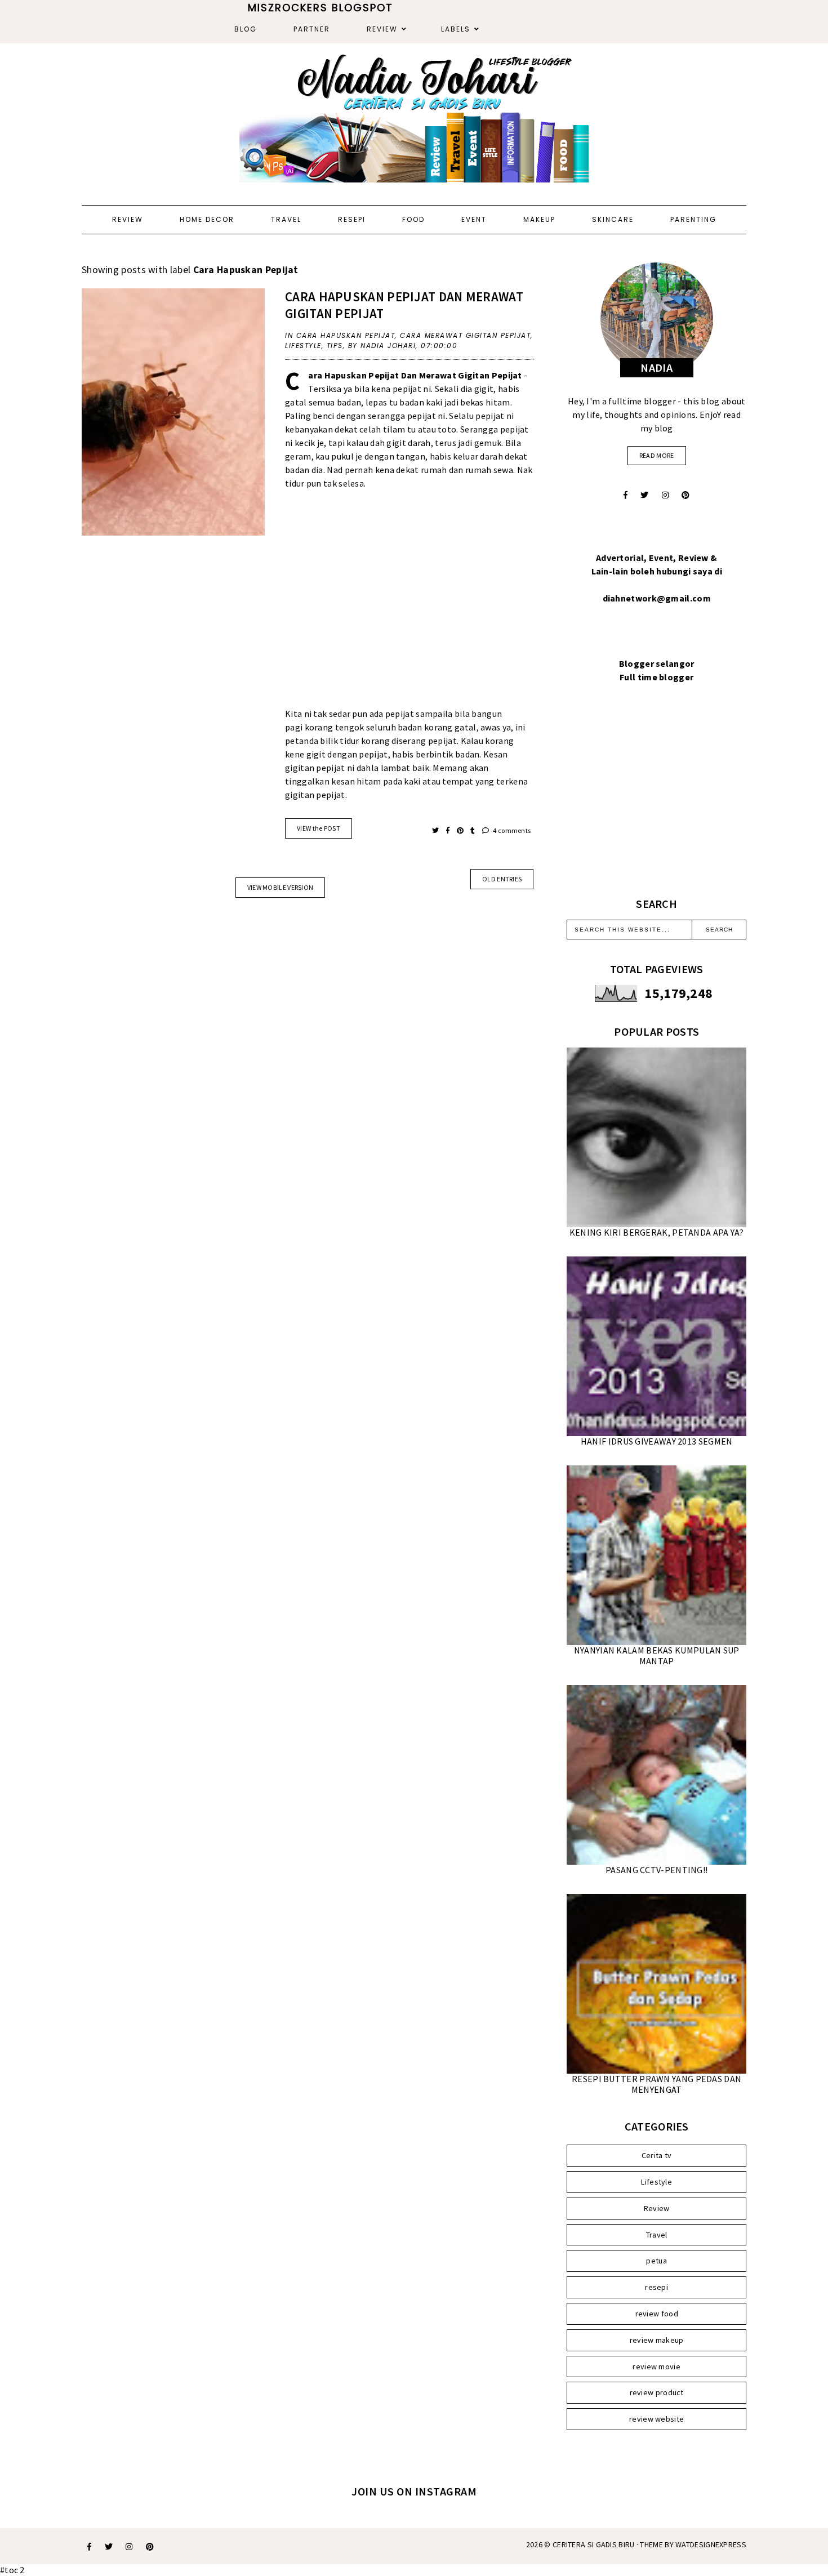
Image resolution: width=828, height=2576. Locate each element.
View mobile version (281, 887)
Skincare (613, 219)
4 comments (511, 830)
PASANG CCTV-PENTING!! (656, 1870)
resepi (656, 2287)
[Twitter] (644, 495)
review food (657, 2314)
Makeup (539, 219)
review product (657, 2392)
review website (656, 2419)
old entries (502, 879)
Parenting (693, 219)
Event (474, 219)
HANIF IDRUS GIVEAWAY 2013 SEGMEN (657, 1441)
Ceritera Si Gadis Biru (594, 2544)
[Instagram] (665, 495)
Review (382, 29)
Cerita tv (657, 2155)
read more (657, 455)
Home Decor (207, 219)
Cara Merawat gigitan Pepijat (465, 335)
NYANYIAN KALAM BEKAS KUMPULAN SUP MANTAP (657, 1655)
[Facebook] (626, 495)
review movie (656, 2366)
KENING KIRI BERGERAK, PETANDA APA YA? (657, 1232)
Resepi (352, 219)
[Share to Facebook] (449, 830)
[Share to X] (436, 830)
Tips (335, 346)
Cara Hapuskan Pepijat (346, 335)
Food (413, 219)
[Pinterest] (685, 495)
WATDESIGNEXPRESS (711, 2544)
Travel (286, 219)
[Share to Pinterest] (461, 830)
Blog (246, 29)
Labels (456, 29)
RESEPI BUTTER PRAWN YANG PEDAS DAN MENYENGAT (656, 2084)
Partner (312, 29)
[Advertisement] (409, 605)
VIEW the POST (319, 828)
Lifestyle (303, 346)
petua (656, 2261)
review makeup (657, 2340)
